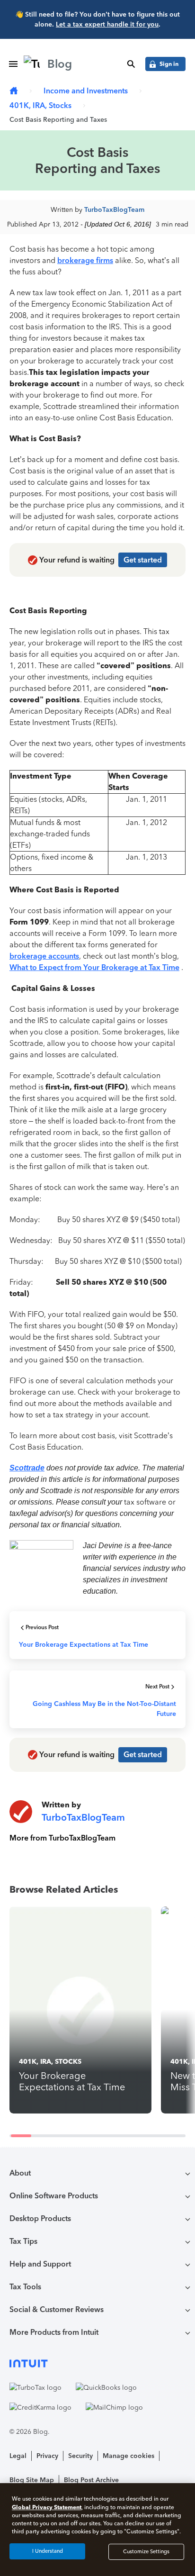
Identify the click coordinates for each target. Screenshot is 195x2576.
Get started (143, 560)
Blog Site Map (32, 2480)
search (131, 64)
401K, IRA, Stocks (40, 105)
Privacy (47, 2456)
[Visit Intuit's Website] (97, 2363)
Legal (18, 2456)
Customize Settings (146, 2552)
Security (80, 2456)
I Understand (48, 2551)
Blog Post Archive (91, 2480)
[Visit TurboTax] (35, 2387)
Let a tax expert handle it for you (107, 24)
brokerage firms (85, 260)
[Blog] (14, 91)
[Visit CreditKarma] (40, 2407)
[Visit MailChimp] (114, 2407)
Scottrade (27, 1468)
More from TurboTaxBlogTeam (62, 1838)
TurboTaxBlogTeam (114, 210)
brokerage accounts (44, 956)
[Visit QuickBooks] (106, 2387)
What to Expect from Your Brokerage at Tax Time (94, 967)
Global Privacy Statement (47, 2507)
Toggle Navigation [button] (13, 64)
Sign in (169, 64)
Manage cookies (129, 2456)
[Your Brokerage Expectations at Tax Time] (80, 2010)
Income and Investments (86, 91)
